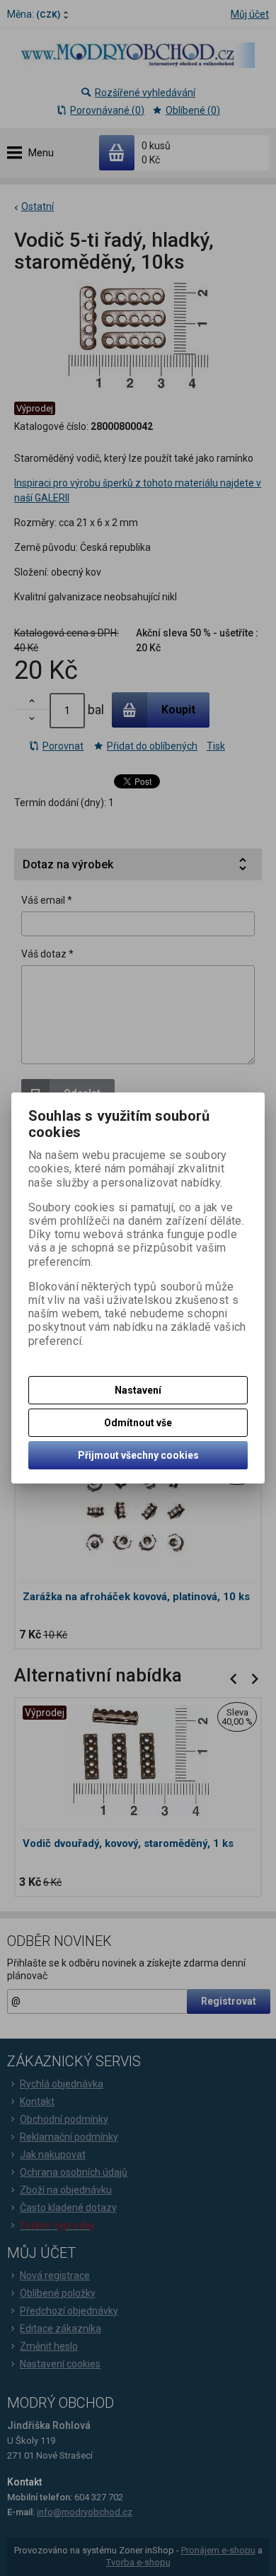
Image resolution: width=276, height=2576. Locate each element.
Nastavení (138, 1390)
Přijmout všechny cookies (138, 1455)
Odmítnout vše (138, 1423)
